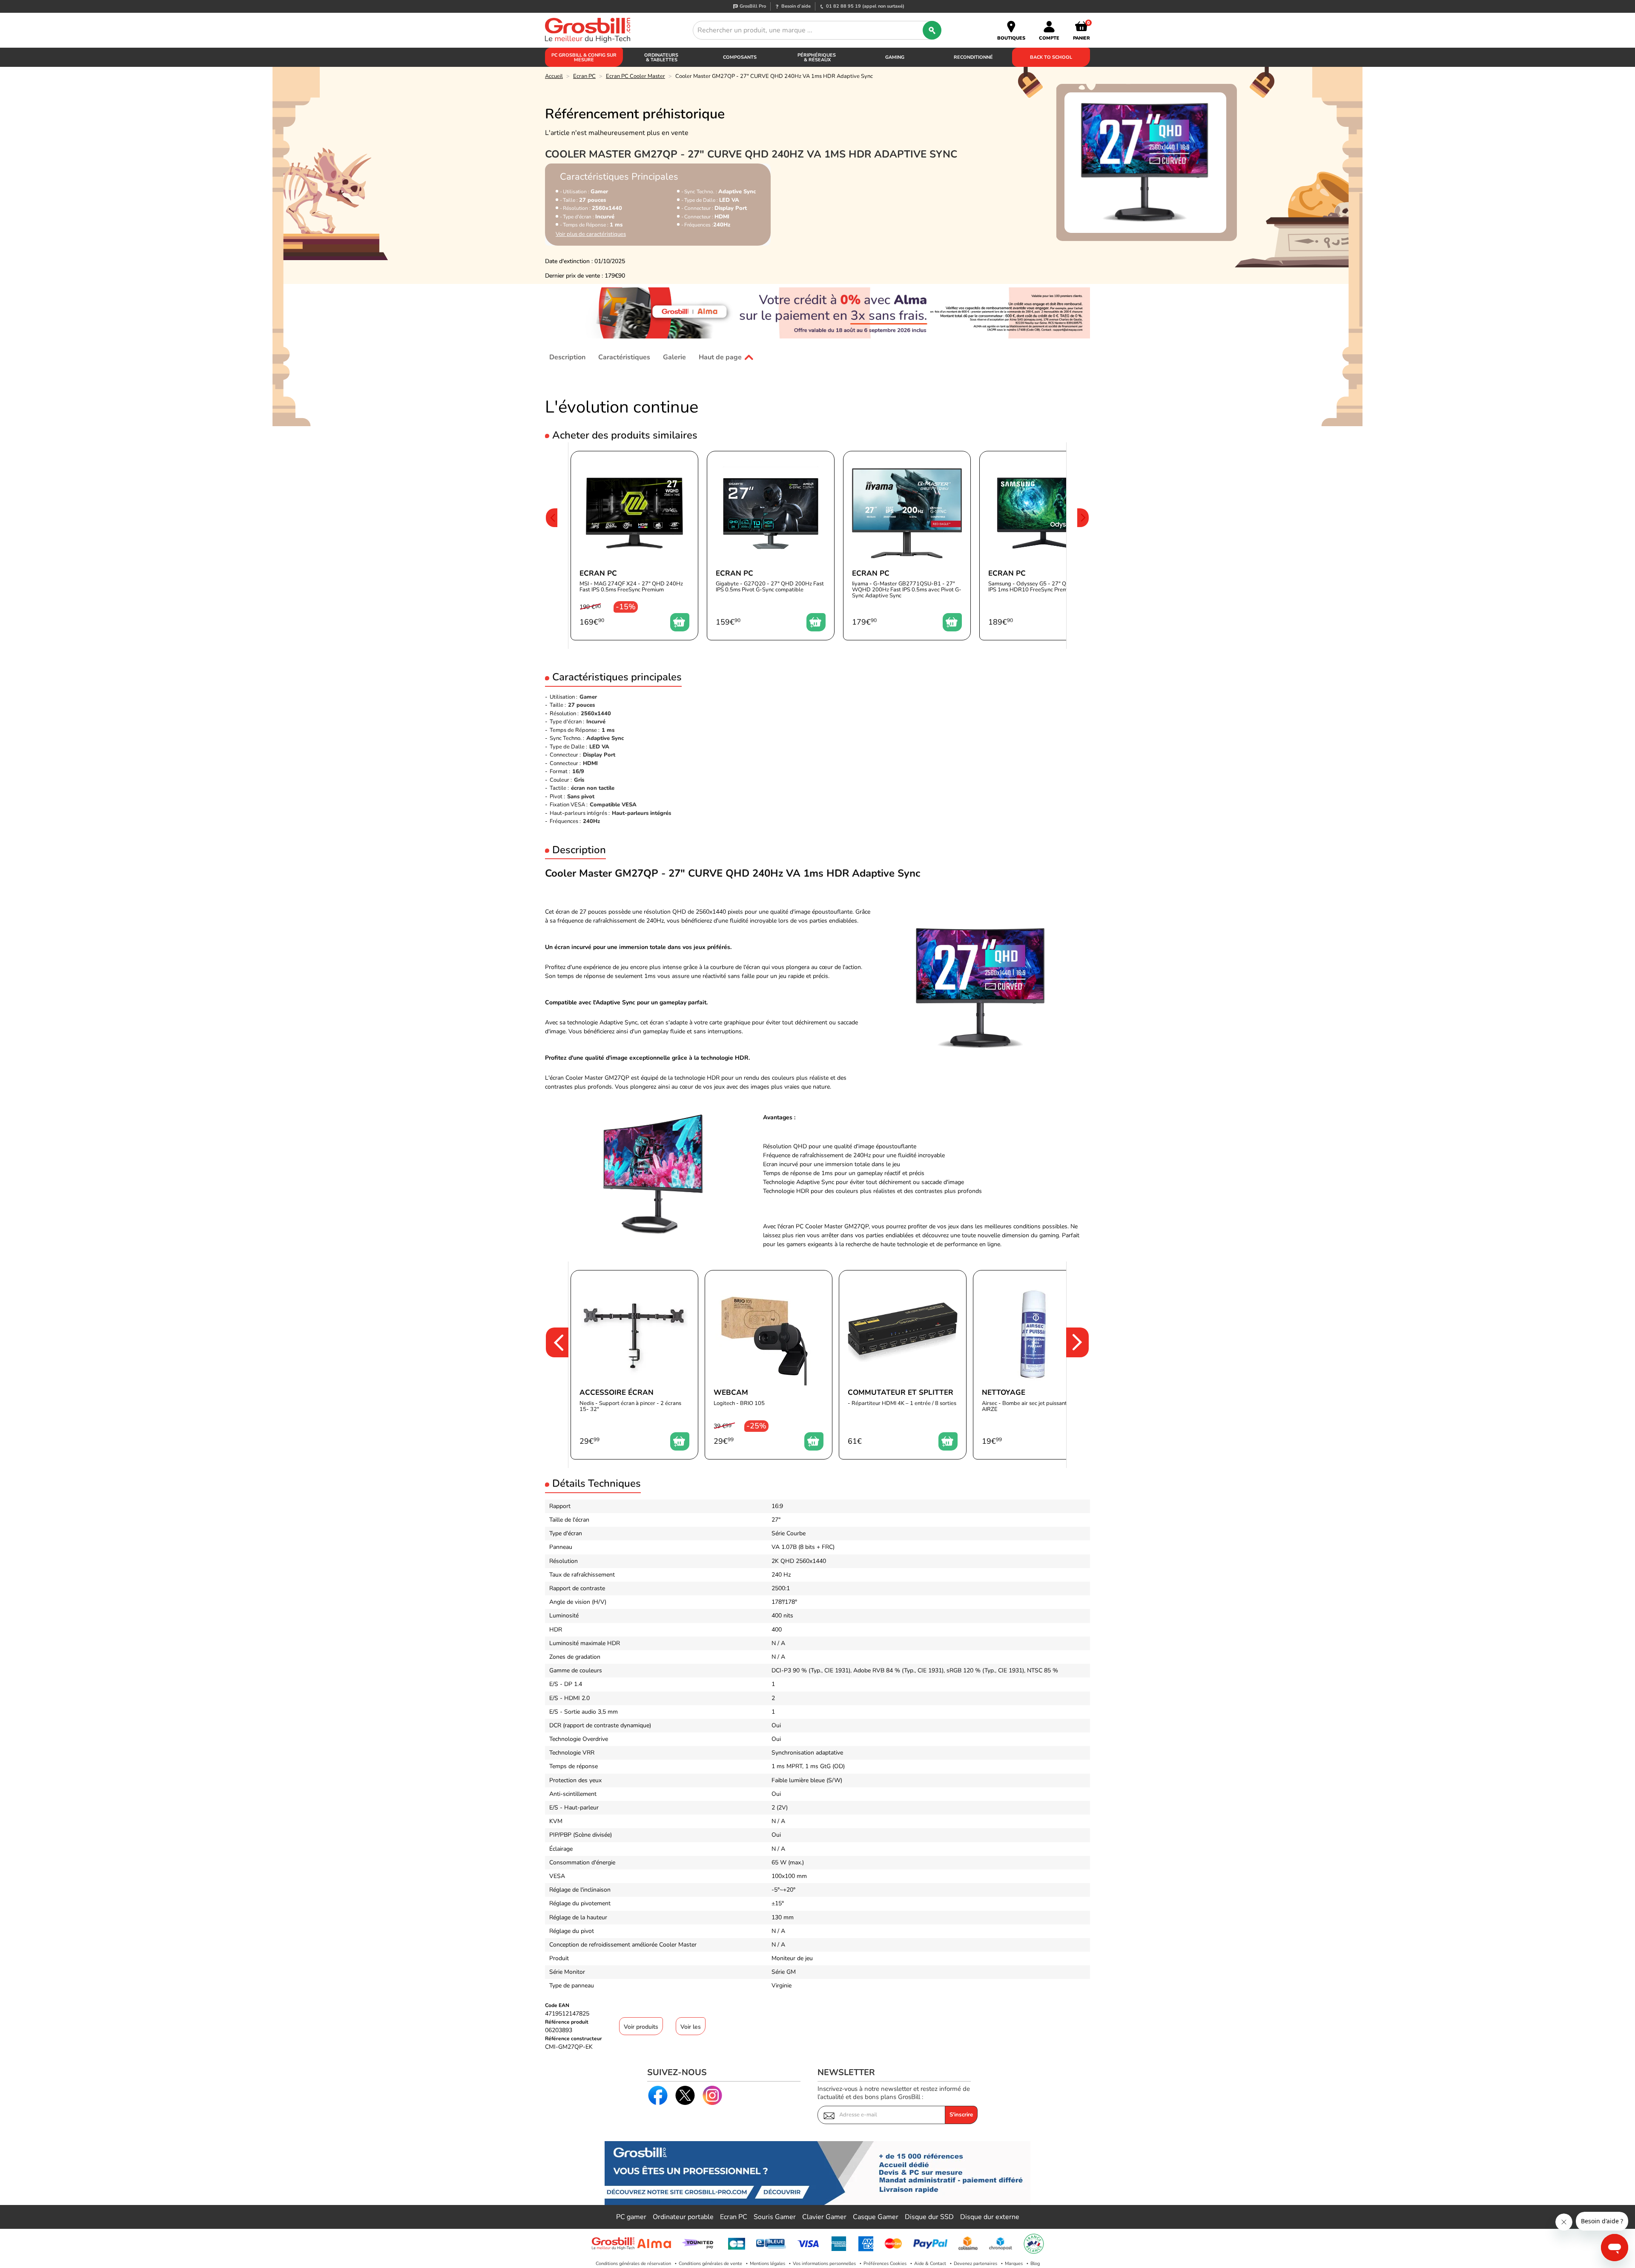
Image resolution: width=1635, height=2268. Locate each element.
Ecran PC (584, 76)
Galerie (674, 357)
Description (567, 357)
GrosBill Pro (753, 6)
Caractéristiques (624, 357)
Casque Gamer (876, 2217)
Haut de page (720, 357)
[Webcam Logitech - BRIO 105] (769, 1365)
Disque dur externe (990, 2217)
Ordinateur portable (683, 2217)
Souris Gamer (775, 2217)
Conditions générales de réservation (633, 2264)
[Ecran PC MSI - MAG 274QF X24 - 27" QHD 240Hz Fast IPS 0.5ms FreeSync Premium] (634, 546)
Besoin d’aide (796, 6)
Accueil (554, 76)
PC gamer (631, 2217)
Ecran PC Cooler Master (635, 76)
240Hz (591, 821)
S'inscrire (961, 2115)
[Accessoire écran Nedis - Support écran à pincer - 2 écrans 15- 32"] (634, 1365)
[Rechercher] (932, 30)
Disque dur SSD (929, 2217)
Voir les (691, 2027)
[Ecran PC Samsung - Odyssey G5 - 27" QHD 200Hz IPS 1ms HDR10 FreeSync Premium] (1043, 546)
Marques (1014, 2264)
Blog (1035, 2264)
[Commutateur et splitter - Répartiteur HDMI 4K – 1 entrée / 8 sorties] (903, 1365)
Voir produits (641, 2027)
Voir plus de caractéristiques (591, 234)
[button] (551, 546)
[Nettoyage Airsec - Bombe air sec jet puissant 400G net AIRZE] (1037, 1365)
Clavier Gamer (824, 2217)
